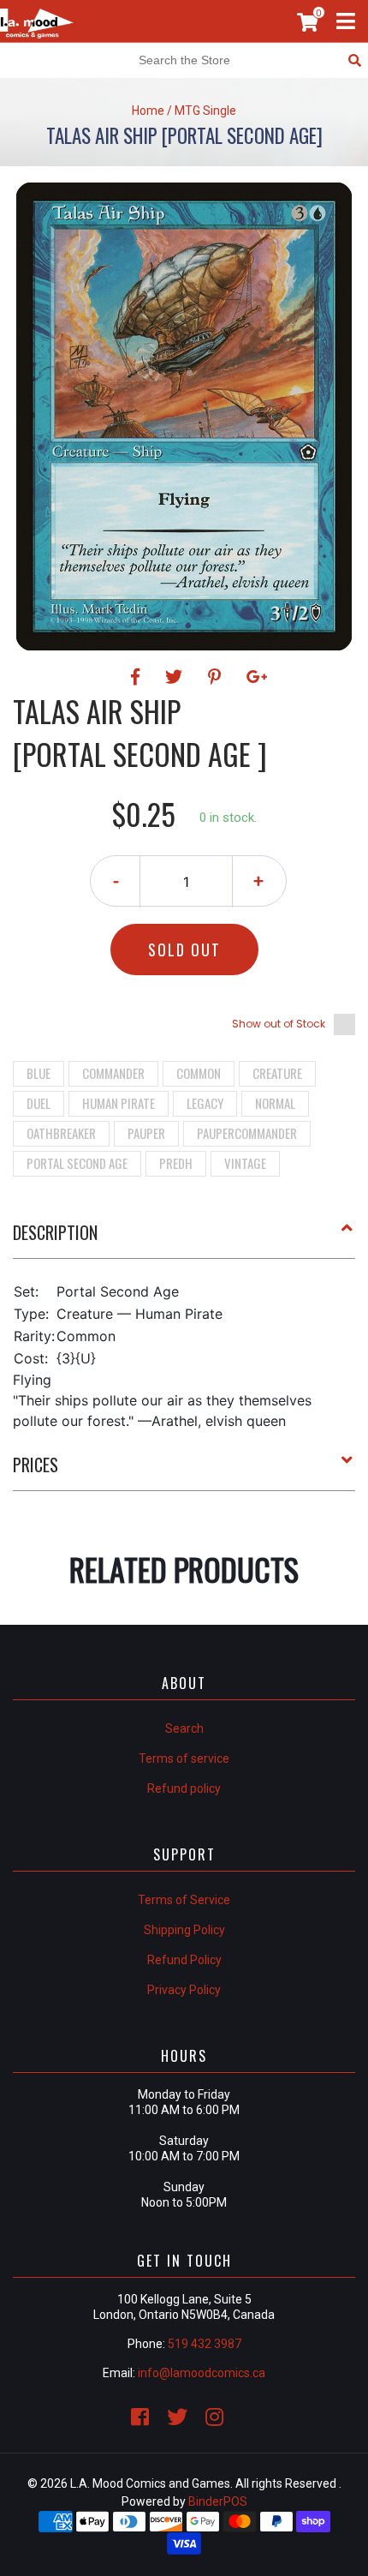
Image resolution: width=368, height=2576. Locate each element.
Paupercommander (247, 1133)
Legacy (205, 1103)
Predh (176, 1163)
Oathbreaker (61, 1133)
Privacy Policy (184, 1990)
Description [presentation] (55, 1232)
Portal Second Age (77, 1163)
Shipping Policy (184, 1930)
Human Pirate (119, 1103)
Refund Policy (184, 1960)
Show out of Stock (279, 1024)
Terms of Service (184, 1900)
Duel (39, 1103)
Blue (39, 1073)
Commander (113, 1073)
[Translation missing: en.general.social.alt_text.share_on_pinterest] (217, 677)
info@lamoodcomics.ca (202, 2373)
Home (148, 111)
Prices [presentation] (36, 1465)
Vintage (245, 1163)
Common (199, 1073)
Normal (275, 1103)
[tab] (184, 1239)
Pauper (146, 1133)
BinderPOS (218, 2501)
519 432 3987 (205, 2344)
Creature (277, 1073)
